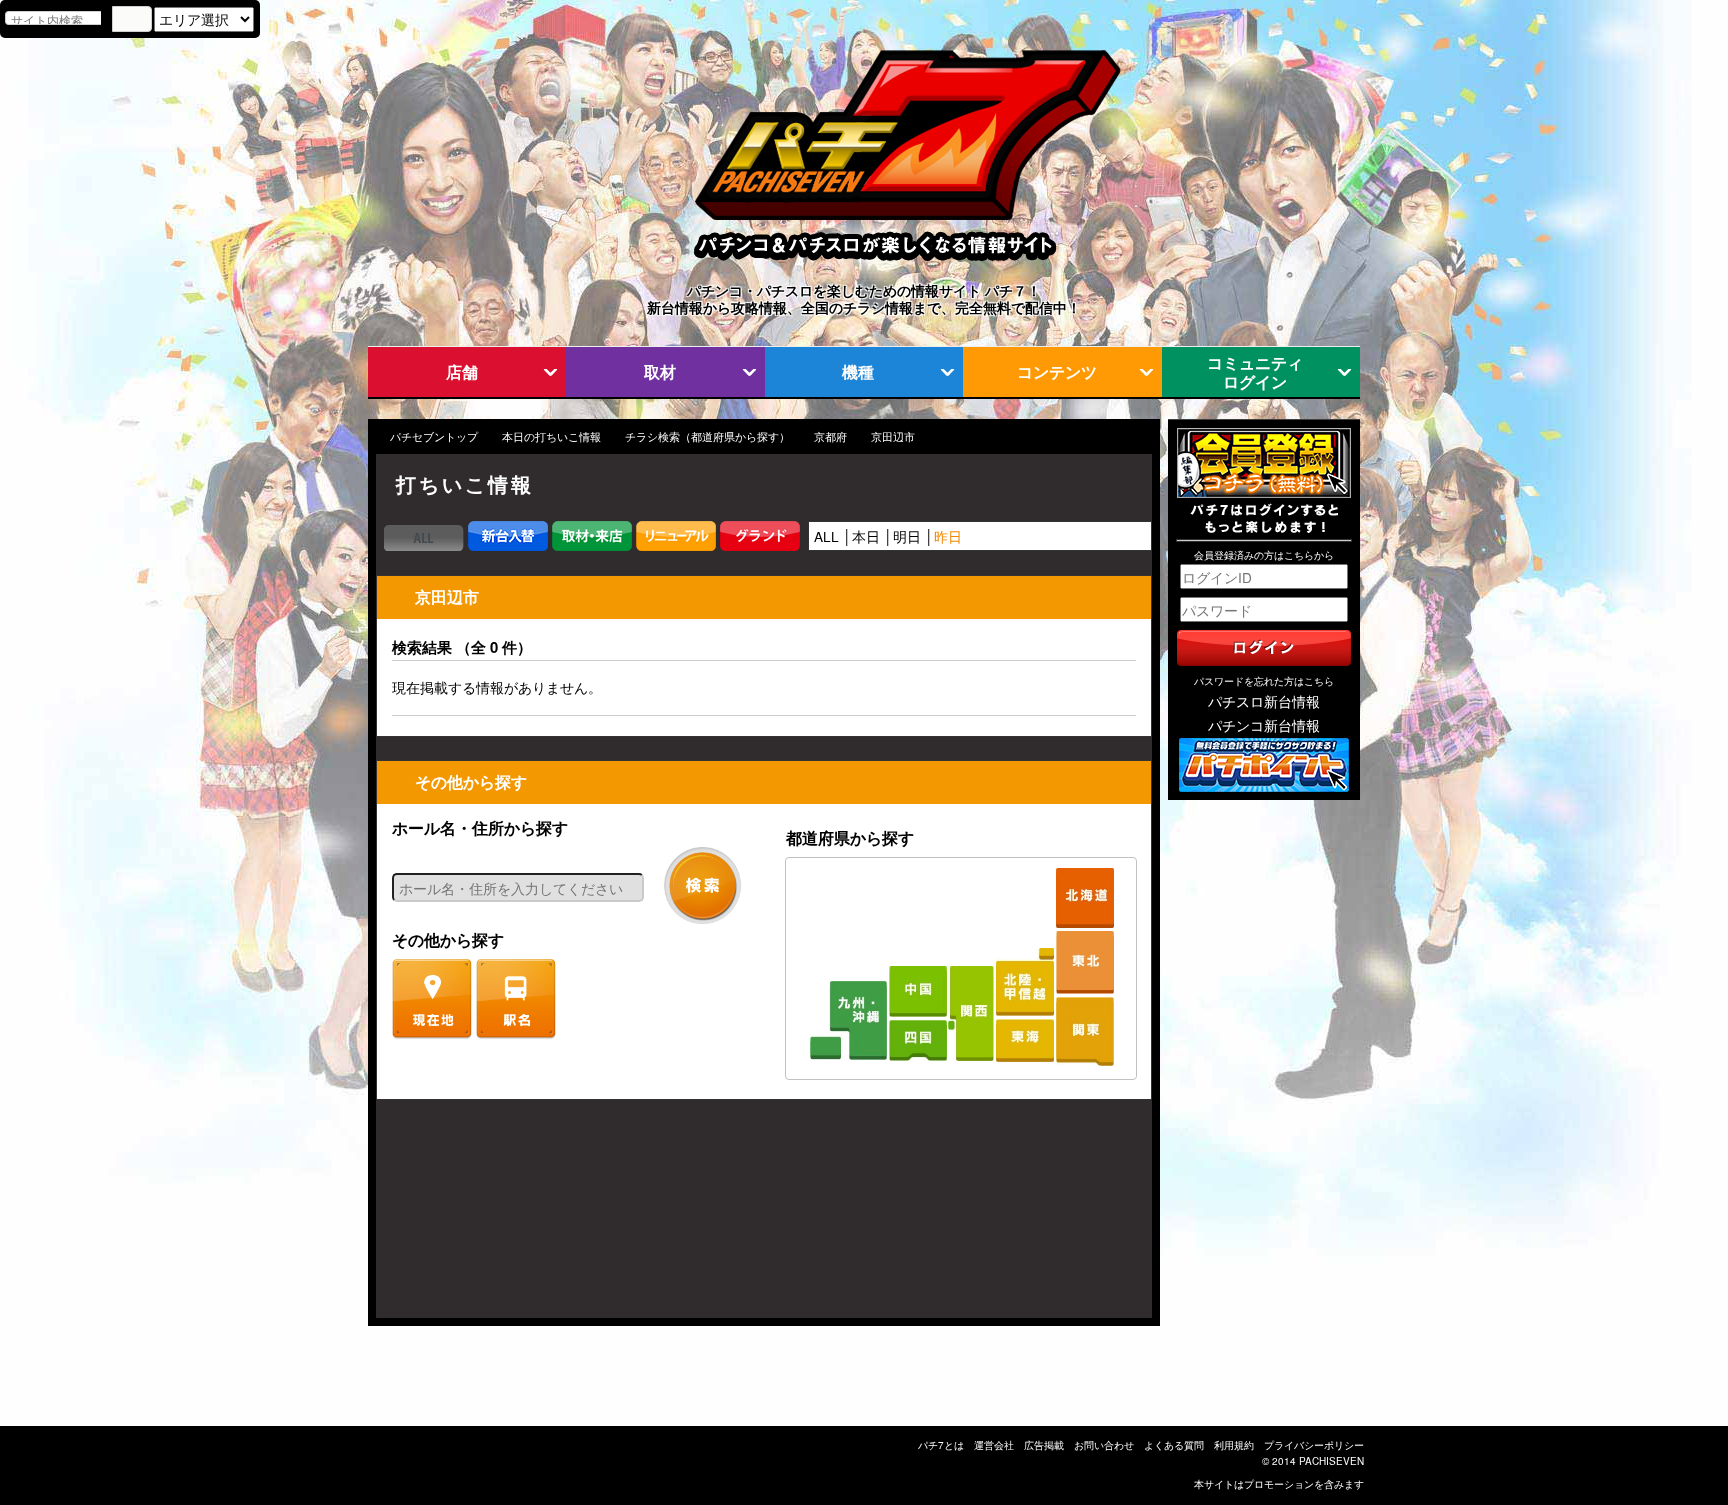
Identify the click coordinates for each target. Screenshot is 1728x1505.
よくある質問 (1174, 1445)
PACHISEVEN (1331, 1461)
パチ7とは (941, 1445)
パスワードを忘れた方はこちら (1264, 681)
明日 (907, 536)
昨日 (948, 536)
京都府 (830, 436)
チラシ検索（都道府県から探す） (707, 436)
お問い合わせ (1104, 1445)
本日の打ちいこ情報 (551, 436)
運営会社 (994, 1445)
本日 (866, 536)
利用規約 (1234, 1445)
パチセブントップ (434, 436)
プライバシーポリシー (1314, 1445)
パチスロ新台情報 (1264, 701)
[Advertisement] (472, 1219)
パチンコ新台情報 (1264, 725)
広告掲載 (1044, 1445)
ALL (826, 536)
